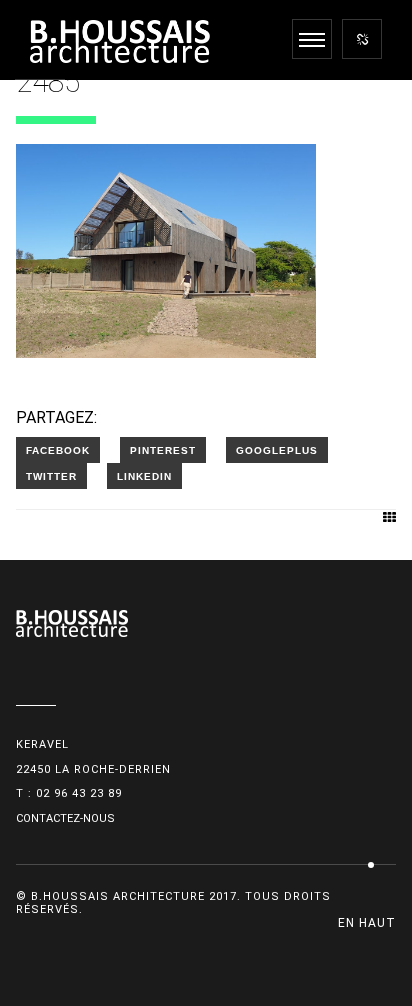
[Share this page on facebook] (58, 450)
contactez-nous (65, 818)
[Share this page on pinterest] (163, 450)
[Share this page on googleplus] (277, 450)
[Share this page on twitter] (51, 476)
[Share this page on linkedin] (144, 476)
